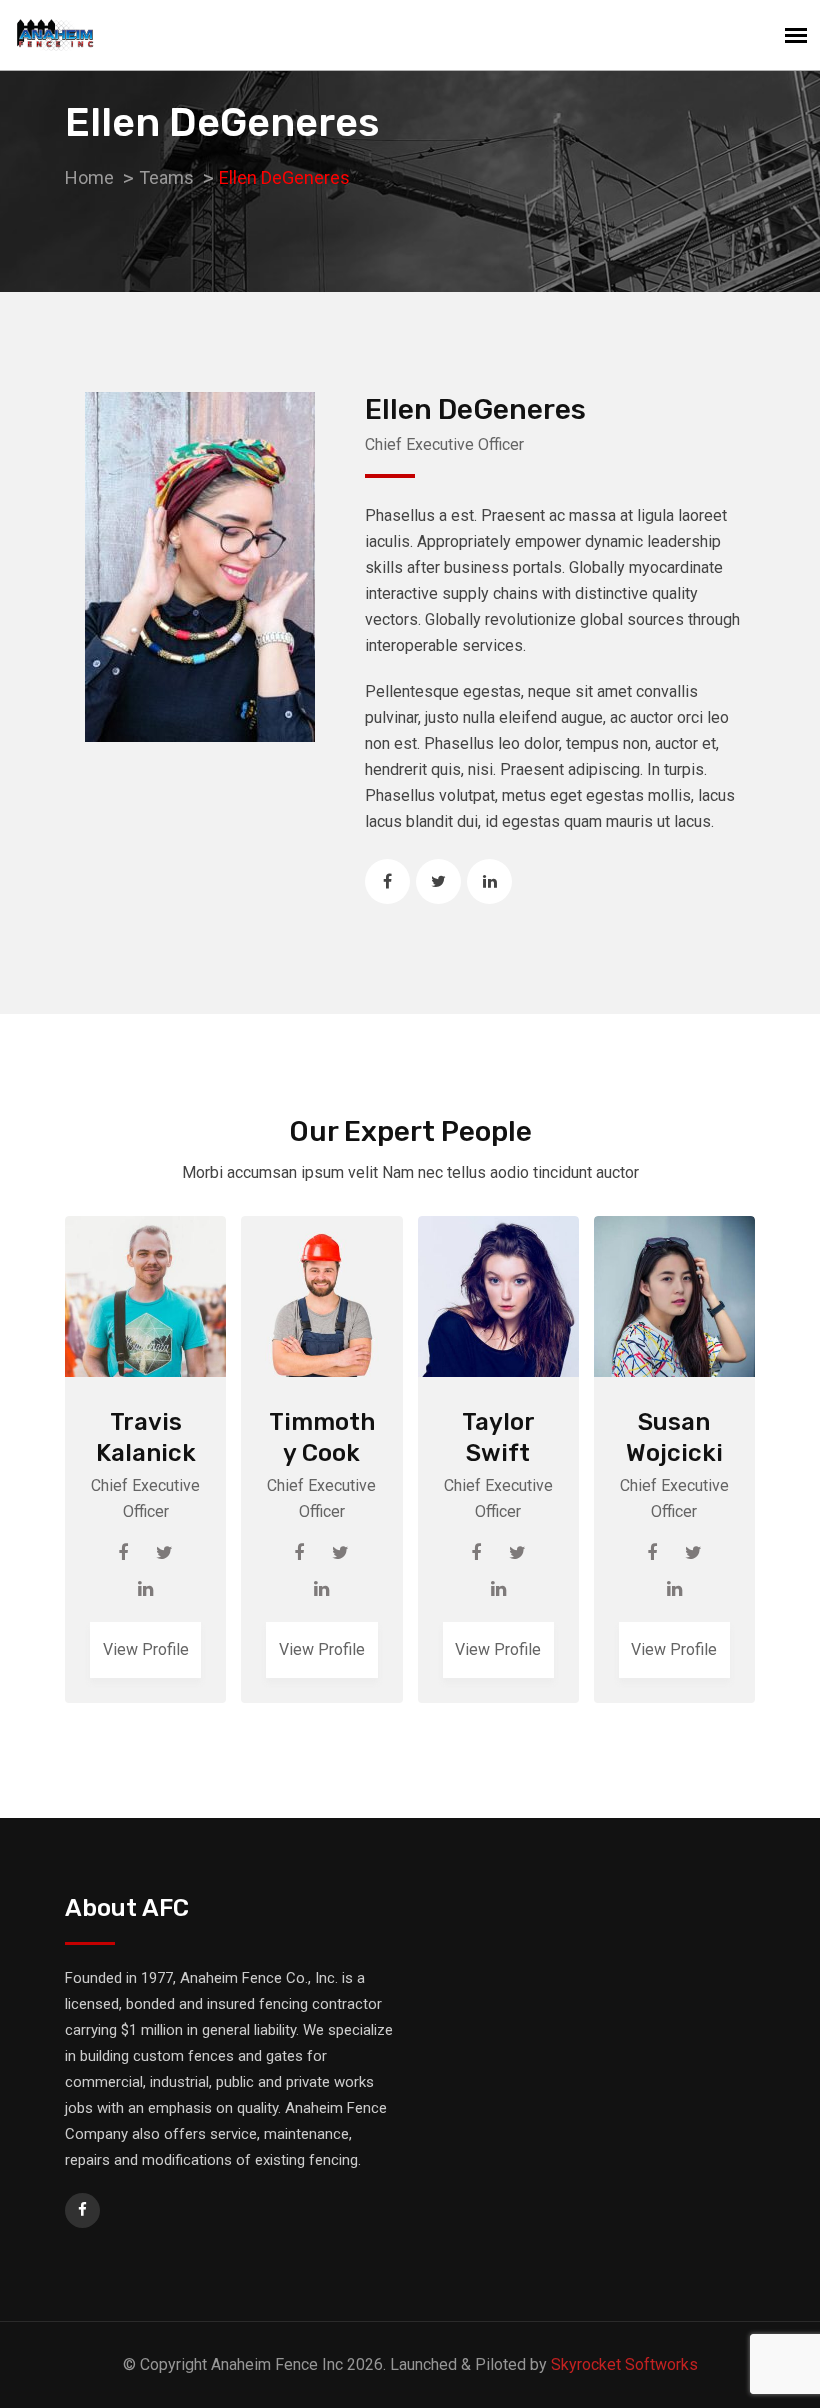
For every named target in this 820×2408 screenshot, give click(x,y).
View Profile (146, 1649)
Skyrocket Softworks (624, 2364)
